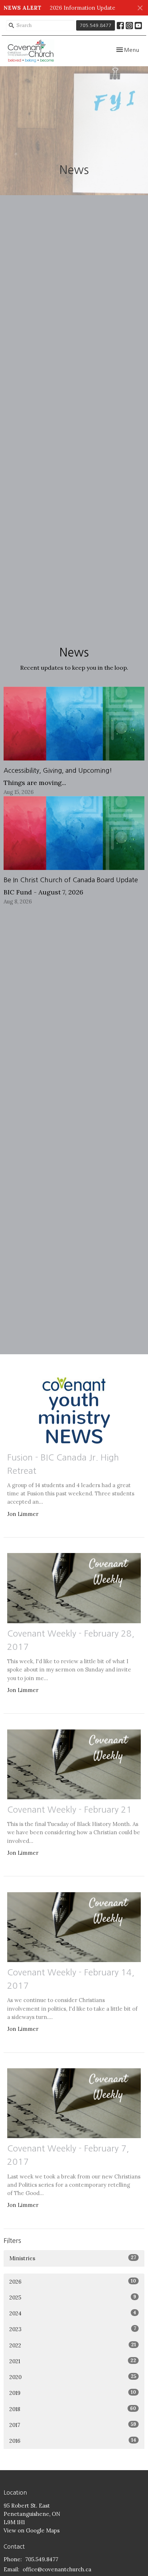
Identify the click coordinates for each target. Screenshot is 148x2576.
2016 (73, 2441)
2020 (73, 2377)
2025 (73, 2297)
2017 (73, 2425)
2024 (73, 2313)
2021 (73, 2361)
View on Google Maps (32, 2530)
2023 (73, 2329)
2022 (73, 2345)
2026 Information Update (83, 8)
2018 (73, 2409)
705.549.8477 (96, 25)
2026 (73, 2281)
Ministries (73, 2258)
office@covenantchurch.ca (57, 2569)
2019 (73, 2393)
